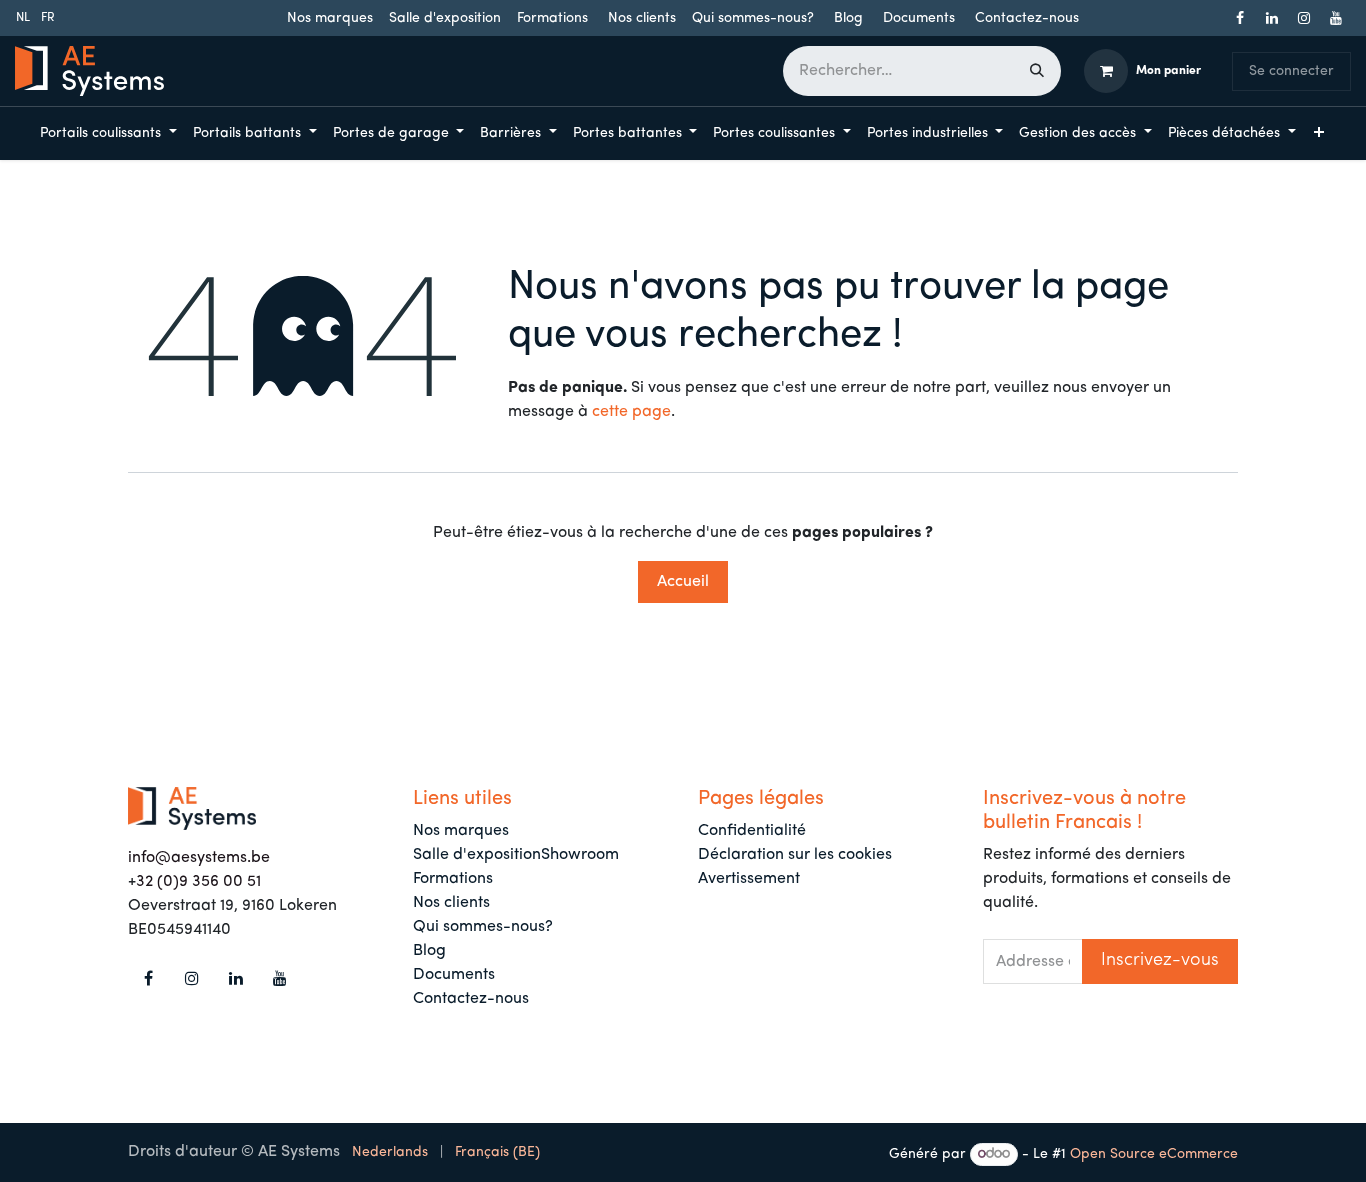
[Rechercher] (1037, 71)
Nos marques (330, 18)
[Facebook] (1240, 18)
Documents (919, 18)
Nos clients (642, 18)
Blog (848, 18)
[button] (1160, 961)
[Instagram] (1304, 18)
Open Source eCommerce (1154, 1154)
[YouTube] (1336, 18)
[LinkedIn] (1272, 18)
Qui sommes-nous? (753, 18)
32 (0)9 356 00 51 (198, 882)
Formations (552, 18)
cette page (631, 412)
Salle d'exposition (445, 18)
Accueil (683, 582)
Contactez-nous (1027, 18)
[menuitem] (23, 18)
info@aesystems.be (199, 858)
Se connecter (1291, 71)
